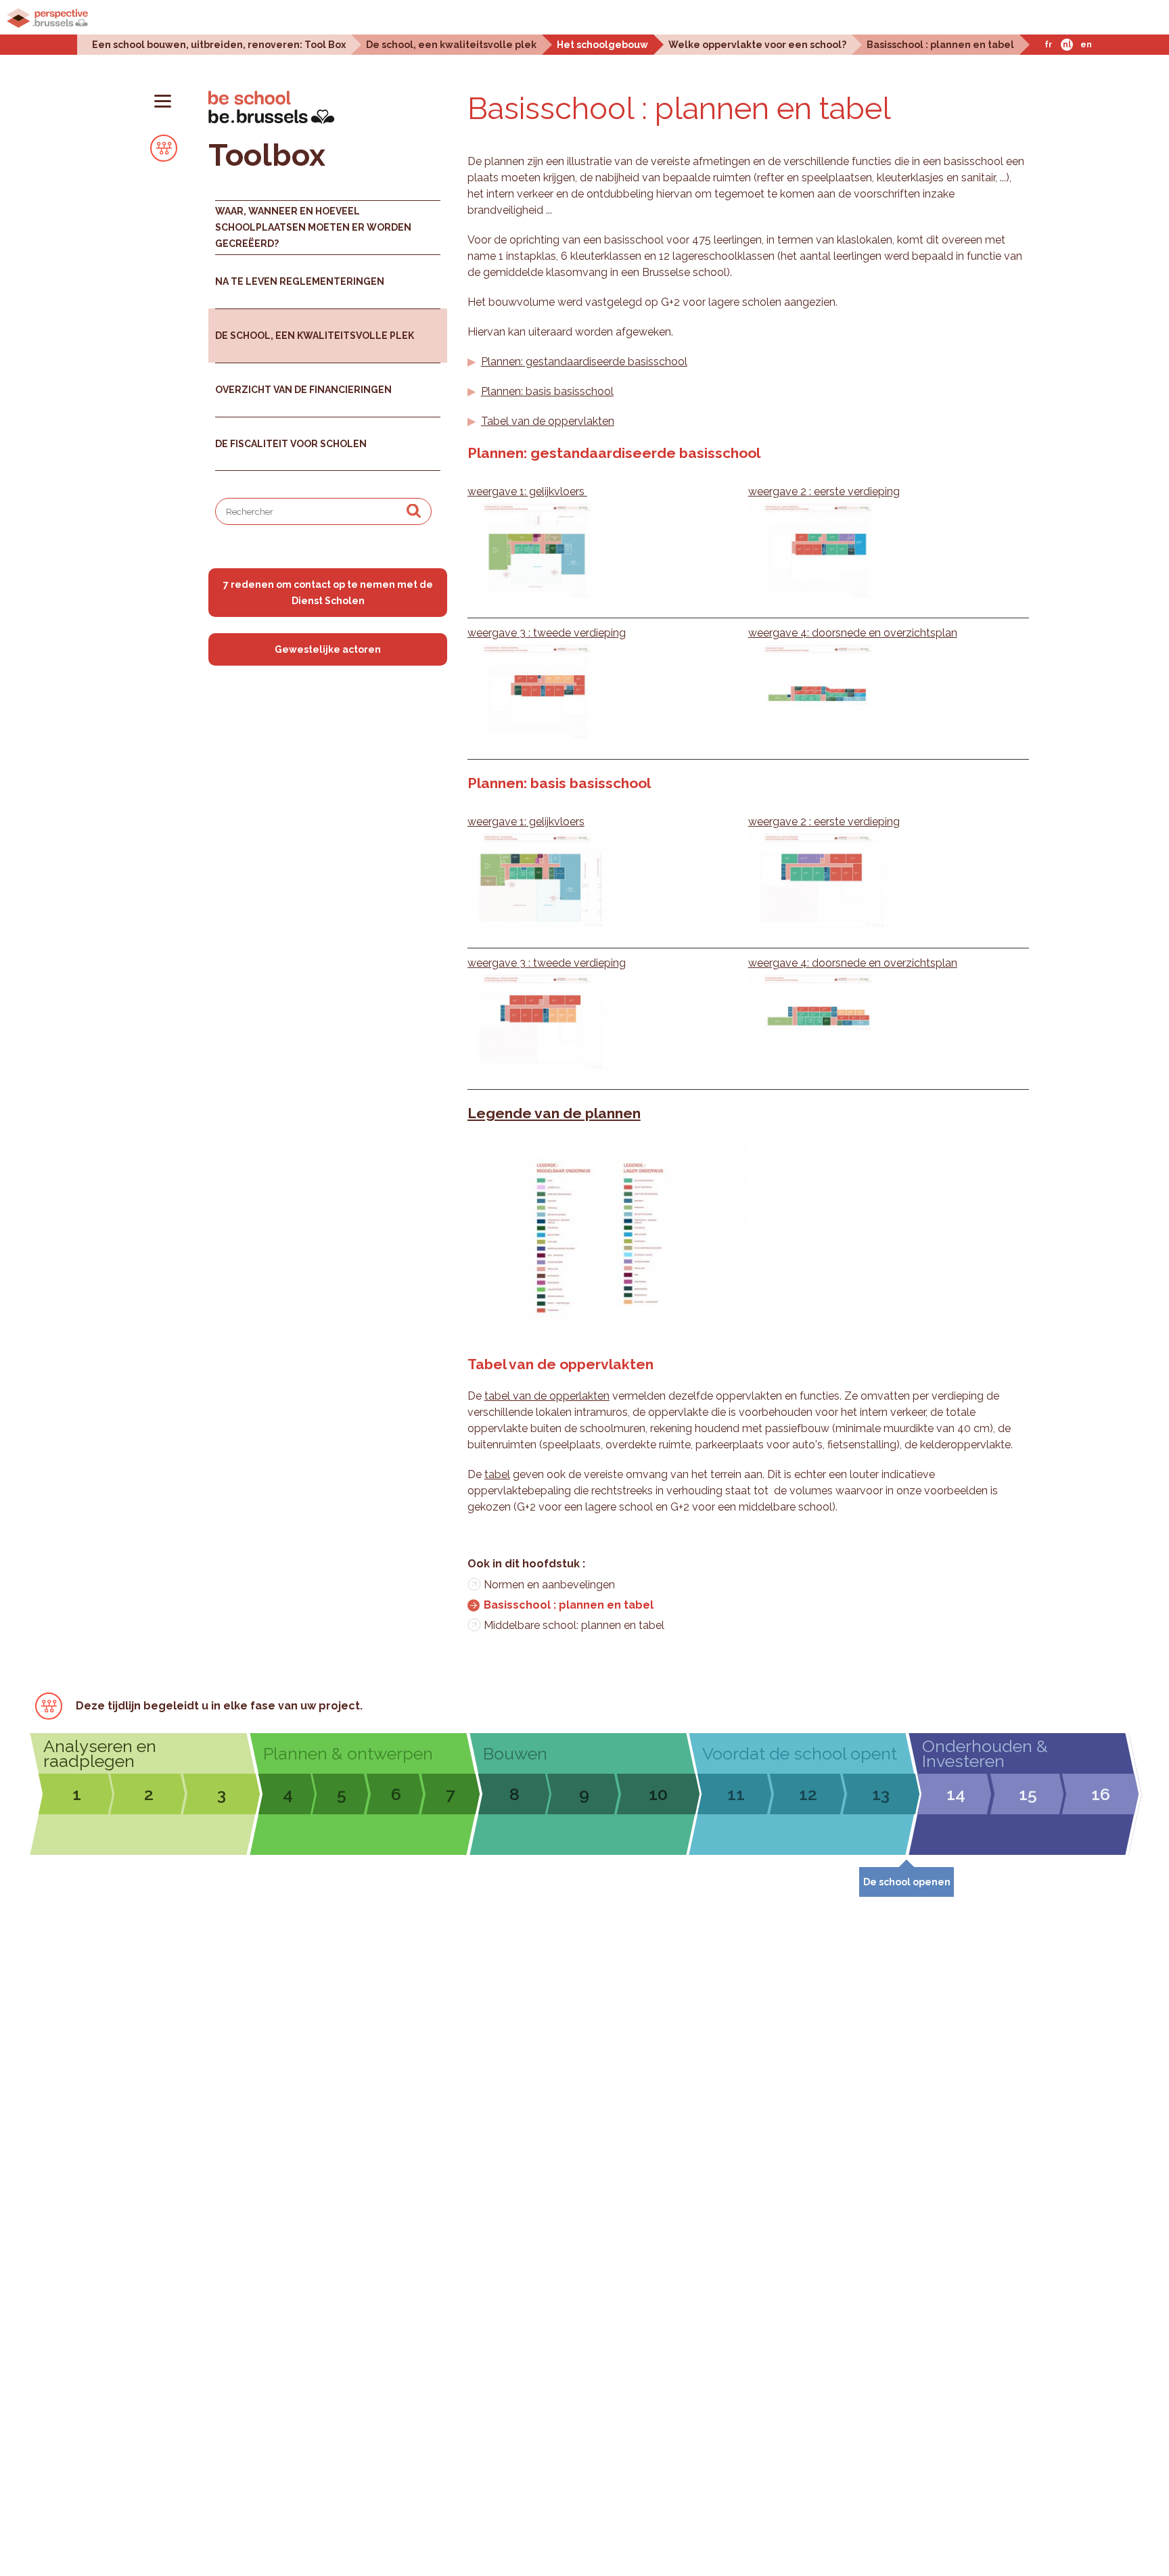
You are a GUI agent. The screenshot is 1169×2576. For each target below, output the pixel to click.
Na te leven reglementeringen (300, 281)
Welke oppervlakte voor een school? (757, 44)
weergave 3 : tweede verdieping (547, 633)
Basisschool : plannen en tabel (940, 44)
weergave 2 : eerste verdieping (824, 491)
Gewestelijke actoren (328, 649)
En (1086, 45)
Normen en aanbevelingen (549, 1585)
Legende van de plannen (554, 1113)
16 (1101, 1794)
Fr (1048, 45)
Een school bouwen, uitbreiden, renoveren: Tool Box (219, 44)
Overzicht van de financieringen (303, 390)
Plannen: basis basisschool (547, 391)
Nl (1067, 45)
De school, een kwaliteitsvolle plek (451, 44)
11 (736, 1794)
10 (658, 1794)
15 (1028, 1794)
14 (956, 1794)
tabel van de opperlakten (547, 1396)
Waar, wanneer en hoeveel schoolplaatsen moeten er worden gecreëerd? (313, 227)
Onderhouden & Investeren (985, 1753)
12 (808, 1794)
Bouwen (515, 1753)
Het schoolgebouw (602, 44)
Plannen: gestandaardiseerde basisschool (584, 362)
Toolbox (267, 155)
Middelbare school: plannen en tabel (574, 1625)
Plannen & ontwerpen (348, 1753)
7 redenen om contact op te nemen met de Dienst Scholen (328, 593)
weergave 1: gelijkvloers (527, 491)
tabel (497, 1474)
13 (881, 1794)
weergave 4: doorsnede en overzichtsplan (853, 633)
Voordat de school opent (800, 1753)
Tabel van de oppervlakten (548, 421)
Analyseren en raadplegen (100, 1753)
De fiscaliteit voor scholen (291, 444)
